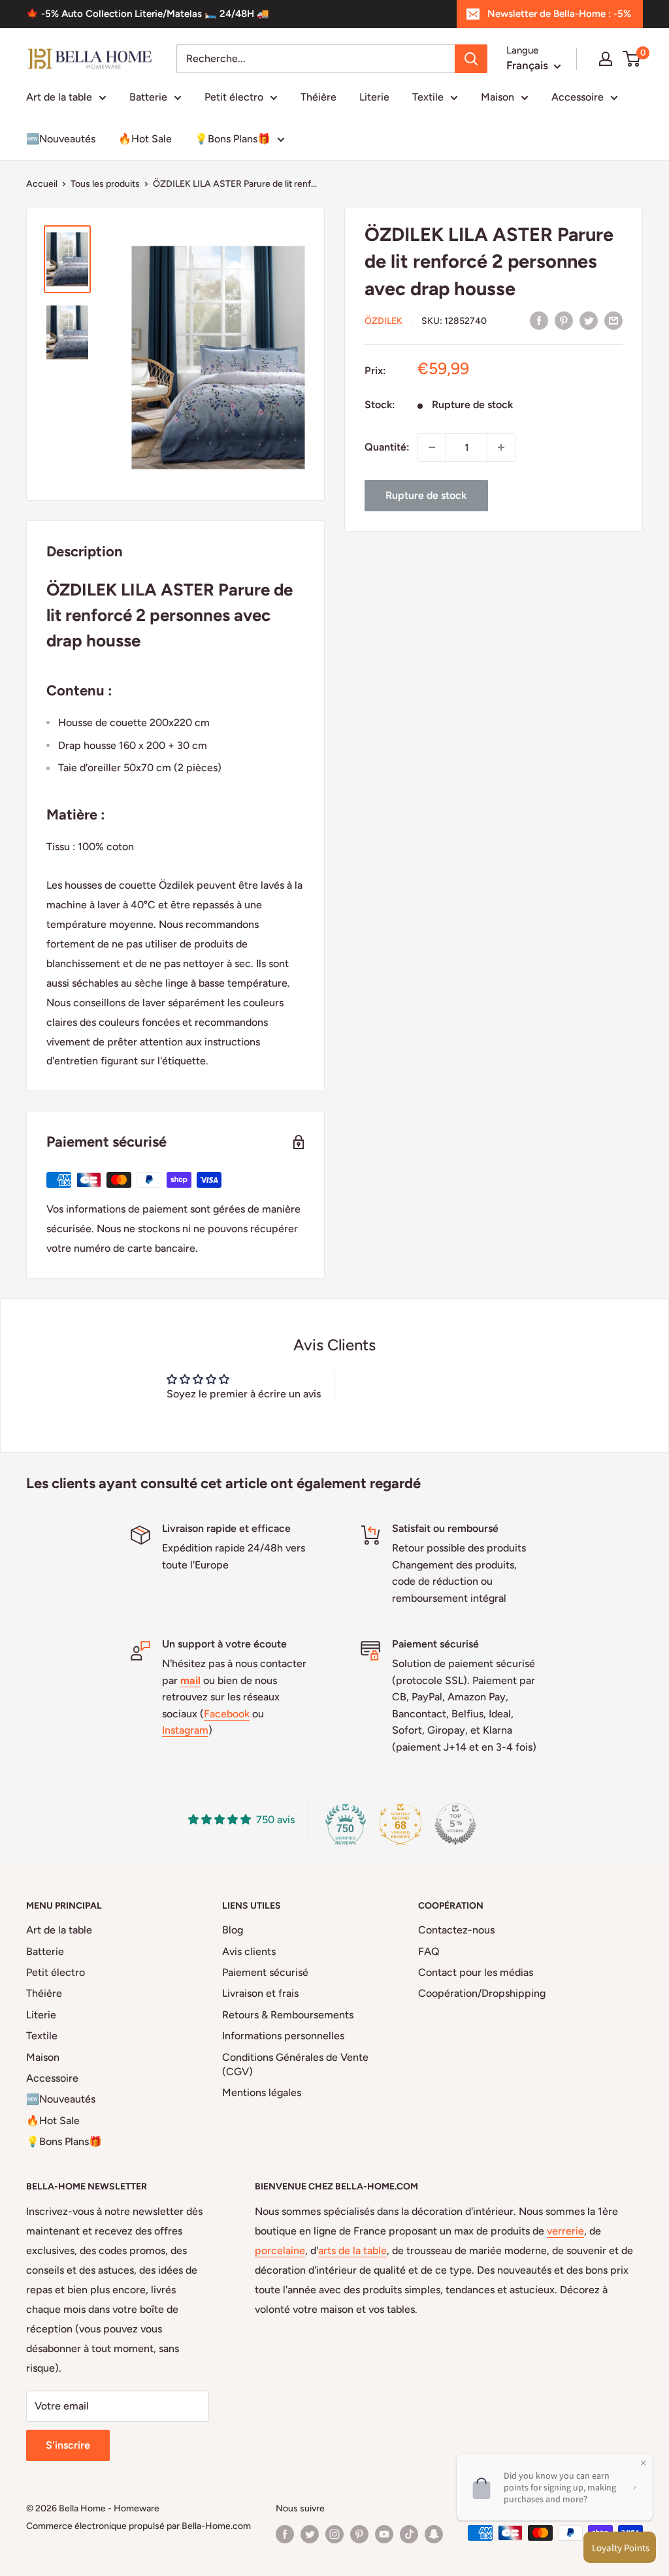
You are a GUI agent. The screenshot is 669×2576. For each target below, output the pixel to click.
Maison (498, 97)
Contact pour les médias (476, 1972)
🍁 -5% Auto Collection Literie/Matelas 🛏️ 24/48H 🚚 (148, 14)
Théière (318, 97)
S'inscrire (68, 2445)
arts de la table (352, 2250)
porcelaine (280, 2250)
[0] (632, 59)
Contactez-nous (456, 1930)
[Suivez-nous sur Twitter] (310, 2534)
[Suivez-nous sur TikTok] (409, 2534)
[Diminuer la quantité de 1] (432, 447)
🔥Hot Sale (145, 139)
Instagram (185, 1730)
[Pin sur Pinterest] (564, 320)
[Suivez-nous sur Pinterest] (359, 2534)
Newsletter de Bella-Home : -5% (559, 14)
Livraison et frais (260, 1993)
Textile (428, 97)
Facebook (227, 1714)
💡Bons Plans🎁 (233, 139)
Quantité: (387, 447)
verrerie (565, 2231)
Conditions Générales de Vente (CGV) (295, 2064)
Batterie (148, 97)
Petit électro (234, 97)
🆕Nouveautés (61, 139)
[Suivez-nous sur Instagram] (334, 2534)
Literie (374, 97)
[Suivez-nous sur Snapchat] (434, 2534)
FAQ (429, 1951)
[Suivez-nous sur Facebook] (285, 2534)
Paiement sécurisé (265, 1972)
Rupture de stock (426, 495)
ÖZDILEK (383, 321)
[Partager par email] (613, 320)
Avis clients (249, 1951)
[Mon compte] (606, 59)
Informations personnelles (283, 2036)
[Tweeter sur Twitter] (589, 320)
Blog (233, 1930)
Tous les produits (105, 184)
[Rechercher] (471, 59)
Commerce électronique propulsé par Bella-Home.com (139, 2526)
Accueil (42, 184)
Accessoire (578, 97)
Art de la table (59, 97)
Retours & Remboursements (288, 2015)
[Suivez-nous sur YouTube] (384, 2534)
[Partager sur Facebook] (539, 320)
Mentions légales (262, 2092)
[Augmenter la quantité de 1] (501, 447)
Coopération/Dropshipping (482, 1993)
